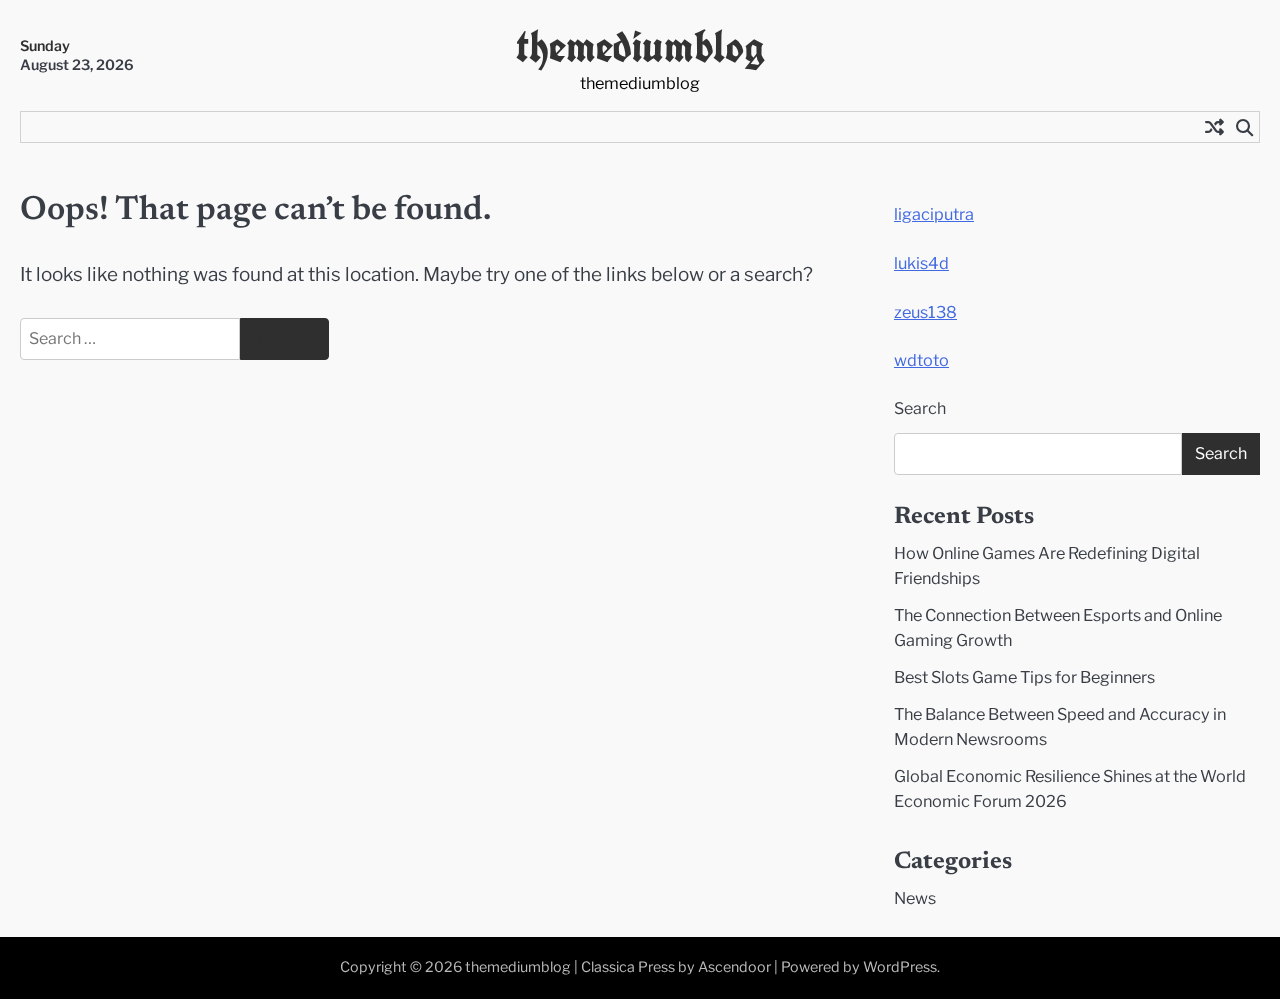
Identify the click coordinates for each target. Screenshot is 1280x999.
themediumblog (640, 46)
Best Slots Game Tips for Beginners (1024, 677)
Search (920, 408)
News (915, 898)
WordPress (900, 967)
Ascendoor (734, 967)
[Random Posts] (1214, 127)
